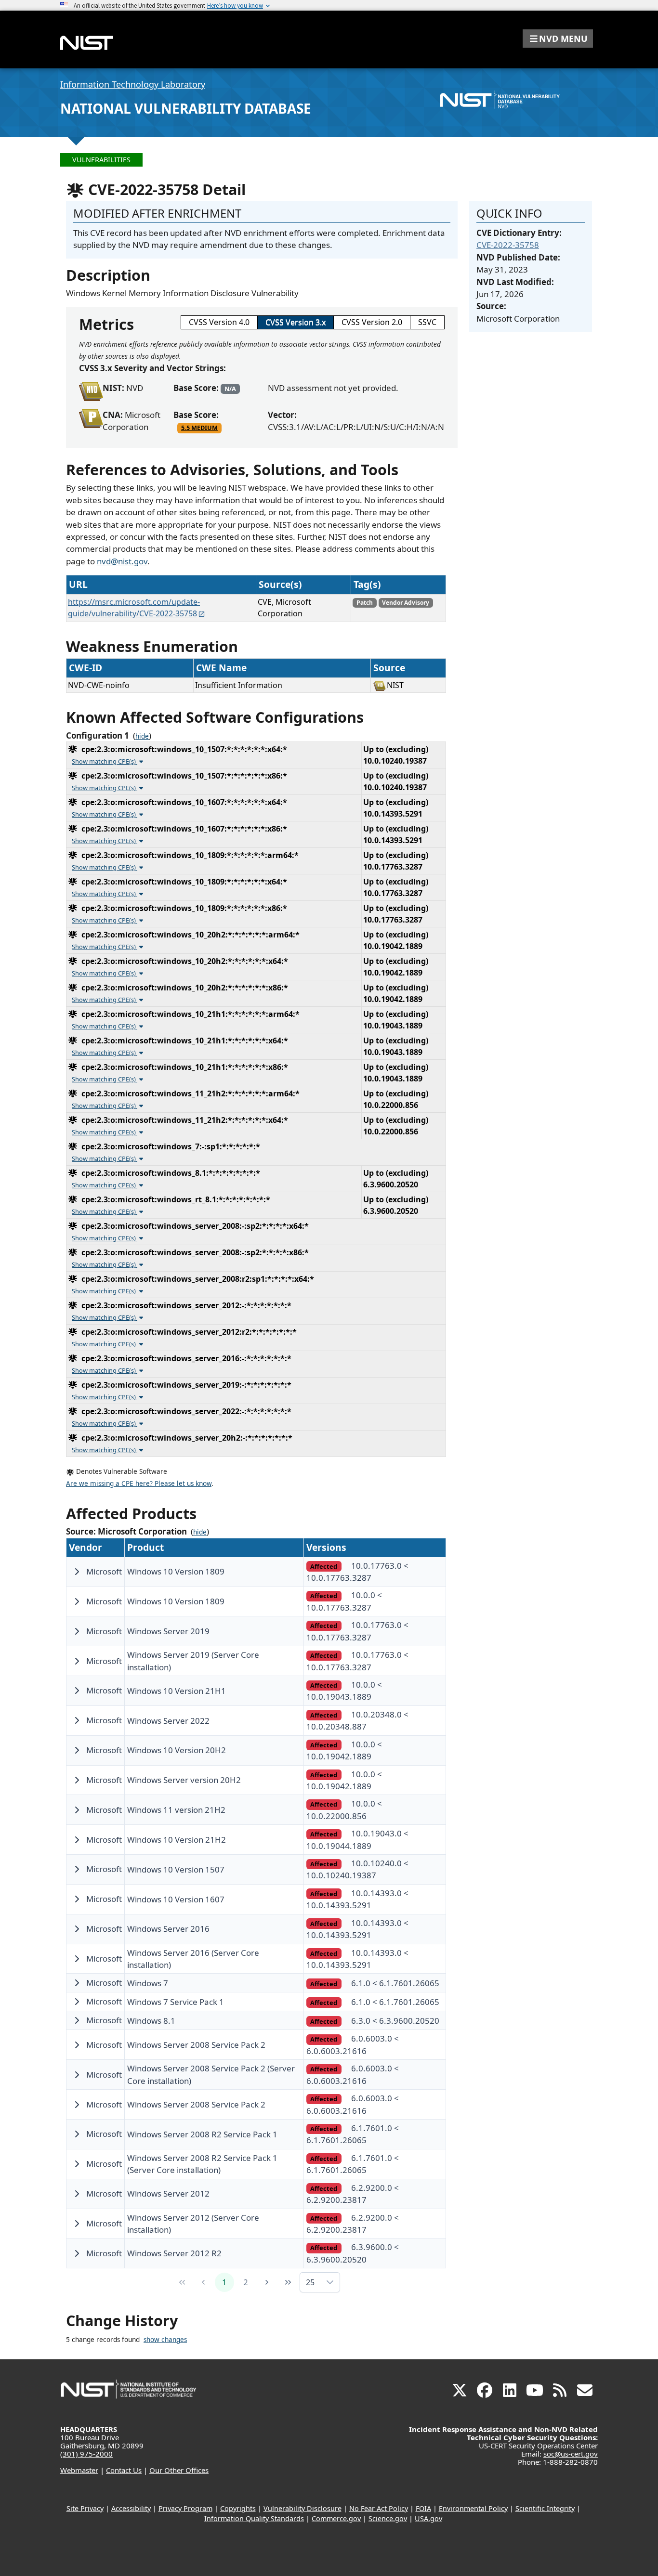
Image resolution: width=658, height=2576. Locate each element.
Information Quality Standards (254, 2518)
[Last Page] (288, 2282)
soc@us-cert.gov (571, 2454)
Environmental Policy (473, 2508)
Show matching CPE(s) (105, 761)
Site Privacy (85, 2508)
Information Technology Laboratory (133, 84)
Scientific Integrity (545, 2508)
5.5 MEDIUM (199, 428)
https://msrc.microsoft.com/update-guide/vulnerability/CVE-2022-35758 (134, 608)
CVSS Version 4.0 (219, 322)
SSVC (427, 322)
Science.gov (388, 2518)
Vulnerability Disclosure (303, 2508)
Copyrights (238, 2508)
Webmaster (79, 2470)
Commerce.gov (336, 2518)
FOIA (423, 2508)
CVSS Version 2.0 (372, 322)
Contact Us (124, 2470)
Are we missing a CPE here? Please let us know (139, 1483)
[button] (558, 39)
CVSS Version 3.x (296, 322)
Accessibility (131, 2508)
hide (142, 736)
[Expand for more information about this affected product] (77, 1572)
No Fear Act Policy (379, 2508)
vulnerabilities (101, 160)
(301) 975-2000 (86, 2454)
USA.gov (428, 2518)
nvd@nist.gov (122, 561)
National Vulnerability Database (186, 108)
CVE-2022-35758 (508, 245)
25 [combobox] (310, 2282)
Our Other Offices (179, 2470)
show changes (165, 2340)
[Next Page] (267, 2282)
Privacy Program (185, 2508)
